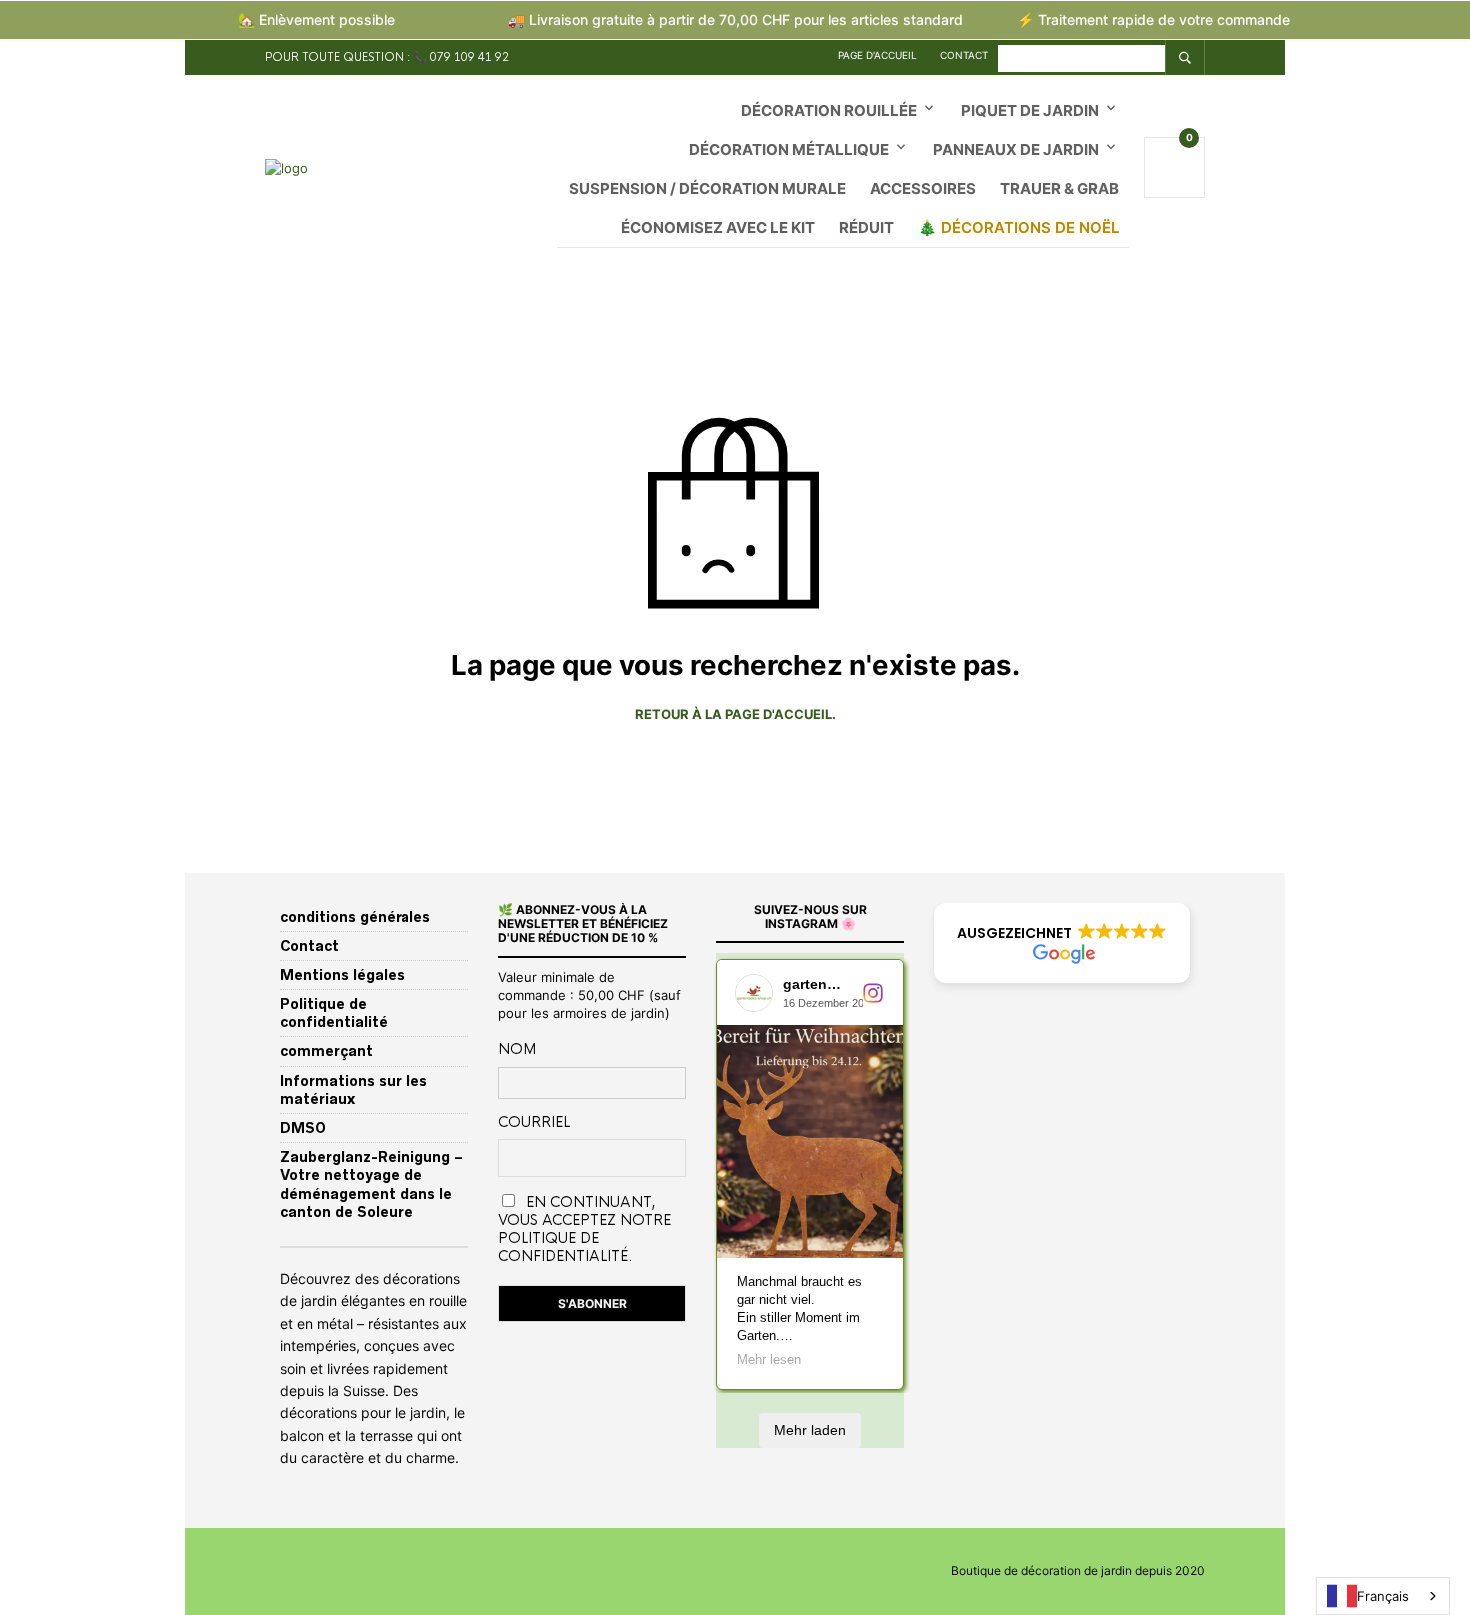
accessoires (923, 188)
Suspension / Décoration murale (707, 188)
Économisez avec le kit (718, 227)
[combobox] (1383, 1596)
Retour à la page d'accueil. (735, 714)
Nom (517, 1049)
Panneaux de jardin (1016, 149)
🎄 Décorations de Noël (1018, 227)
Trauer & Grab (1059, 188)
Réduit (866, 227)
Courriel (534, 1122)
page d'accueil (877, 55)
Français (1383, 1596)
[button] (1062, 943)
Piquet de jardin (1030, 110)
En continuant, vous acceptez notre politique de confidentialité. (584, 1229)
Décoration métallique (789, 149)
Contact (964, 55)
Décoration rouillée (829, 110)
